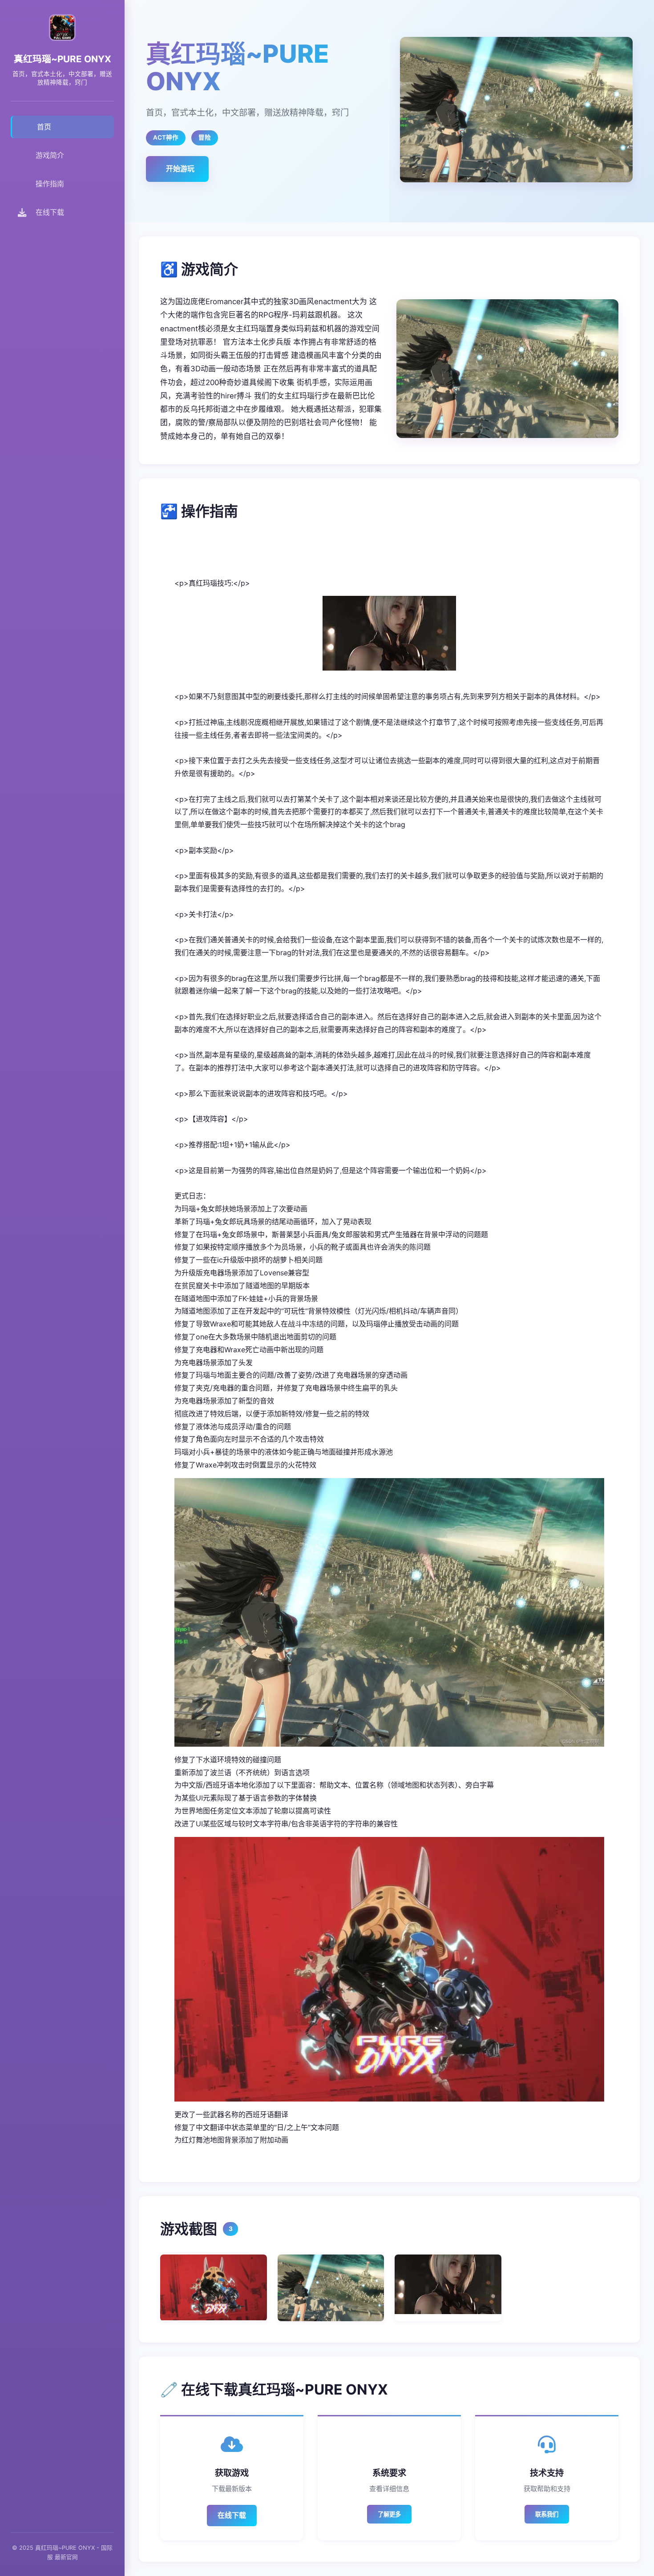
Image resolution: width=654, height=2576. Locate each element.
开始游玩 (180, 169)
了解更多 (389, 2514)
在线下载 (232, 2515)
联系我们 (547, 2514)
